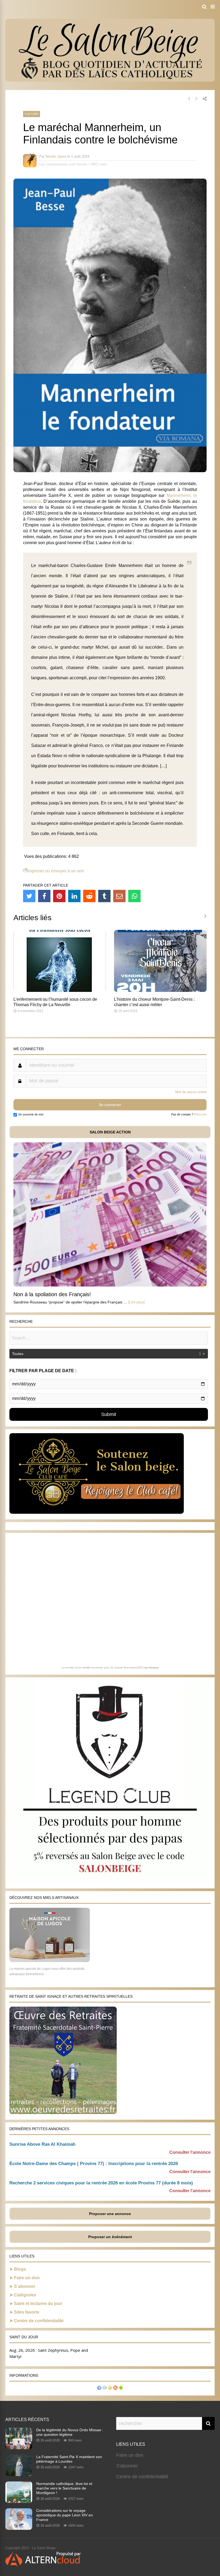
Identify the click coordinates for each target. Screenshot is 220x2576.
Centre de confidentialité (39, 2321)
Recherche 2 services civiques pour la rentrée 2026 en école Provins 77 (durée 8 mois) (101, 2183)
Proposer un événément (110, 2237)
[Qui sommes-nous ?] (99, 2388)
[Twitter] (29, 896)
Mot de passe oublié (191, 1092)
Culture (32, 114)
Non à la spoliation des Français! (52, 1294)
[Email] (119, 896)
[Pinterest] (59, 896)
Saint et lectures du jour (38, 2304)
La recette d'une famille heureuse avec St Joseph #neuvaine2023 (102, 1668)
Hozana (154, 1668)
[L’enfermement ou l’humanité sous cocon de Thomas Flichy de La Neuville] (60, 990)
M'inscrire (200, 1114)
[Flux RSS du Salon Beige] (115, 2388)
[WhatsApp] (134, 896)
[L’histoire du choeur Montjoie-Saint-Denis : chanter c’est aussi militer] (160, 990)
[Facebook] (44, 896)
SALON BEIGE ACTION (110, 1132)
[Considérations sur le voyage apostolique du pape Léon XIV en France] (19, 2528)
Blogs (20, 2269)
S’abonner (25, 2286)
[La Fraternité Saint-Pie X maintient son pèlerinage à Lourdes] (19, 2474)
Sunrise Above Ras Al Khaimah (42, 2144)
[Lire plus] (136, 1302)
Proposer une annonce (110, 2214)
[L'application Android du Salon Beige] (121, 2388)
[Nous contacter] (105, 2388)
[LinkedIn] (74, 896)
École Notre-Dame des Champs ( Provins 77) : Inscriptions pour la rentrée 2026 (94, 2164)
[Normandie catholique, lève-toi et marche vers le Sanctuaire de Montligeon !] (19, 2501)
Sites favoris (27, 2312)
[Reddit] (89, 896)
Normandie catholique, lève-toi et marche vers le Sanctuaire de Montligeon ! (64, 2488)
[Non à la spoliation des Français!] (110, 1285)
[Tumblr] (104, 896)
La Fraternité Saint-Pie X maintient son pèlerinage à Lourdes (69, 2459)
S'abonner (127, 2466)
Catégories (25, 2295)
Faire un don (27, 2278)
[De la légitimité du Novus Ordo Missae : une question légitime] (19, 2448)
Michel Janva (56, 156)
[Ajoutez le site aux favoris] (110, 2388)
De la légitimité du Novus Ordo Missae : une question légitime (70, 2432)
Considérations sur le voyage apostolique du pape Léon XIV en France (65, 2515)
